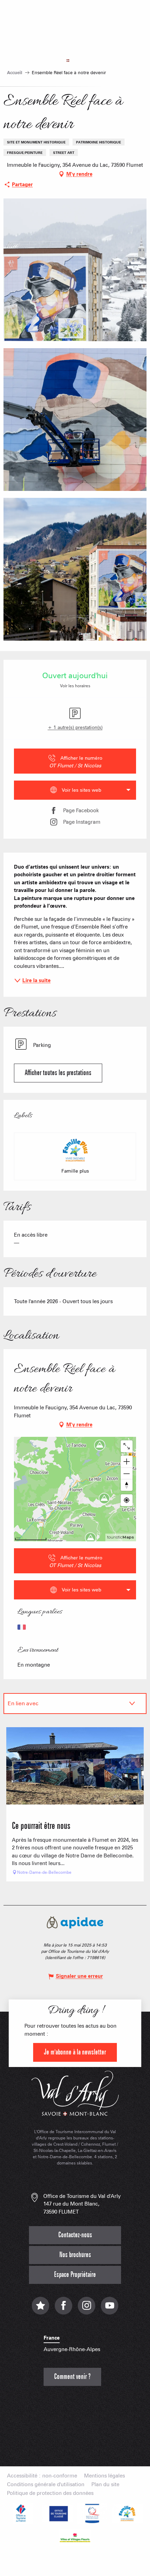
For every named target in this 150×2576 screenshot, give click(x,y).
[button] (75, 270)
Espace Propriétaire (75, 2275)
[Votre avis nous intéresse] (40, 2309)
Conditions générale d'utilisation (46, 2485)
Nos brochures (75, 2255)
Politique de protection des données (50, 2493)
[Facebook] (63, 2309)
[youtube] (110, 2309)
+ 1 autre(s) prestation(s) (75, 727)
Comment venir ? (72, 2377)
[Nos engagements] (58, 2513)
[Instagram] (87, 2309)
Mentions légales (104, 2476)
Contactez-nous (75, 2235)
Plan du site (105, 2485)
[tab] (68, 1704)
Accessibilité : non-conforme (42, 2476)
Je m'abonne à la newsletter (75, 2052)
